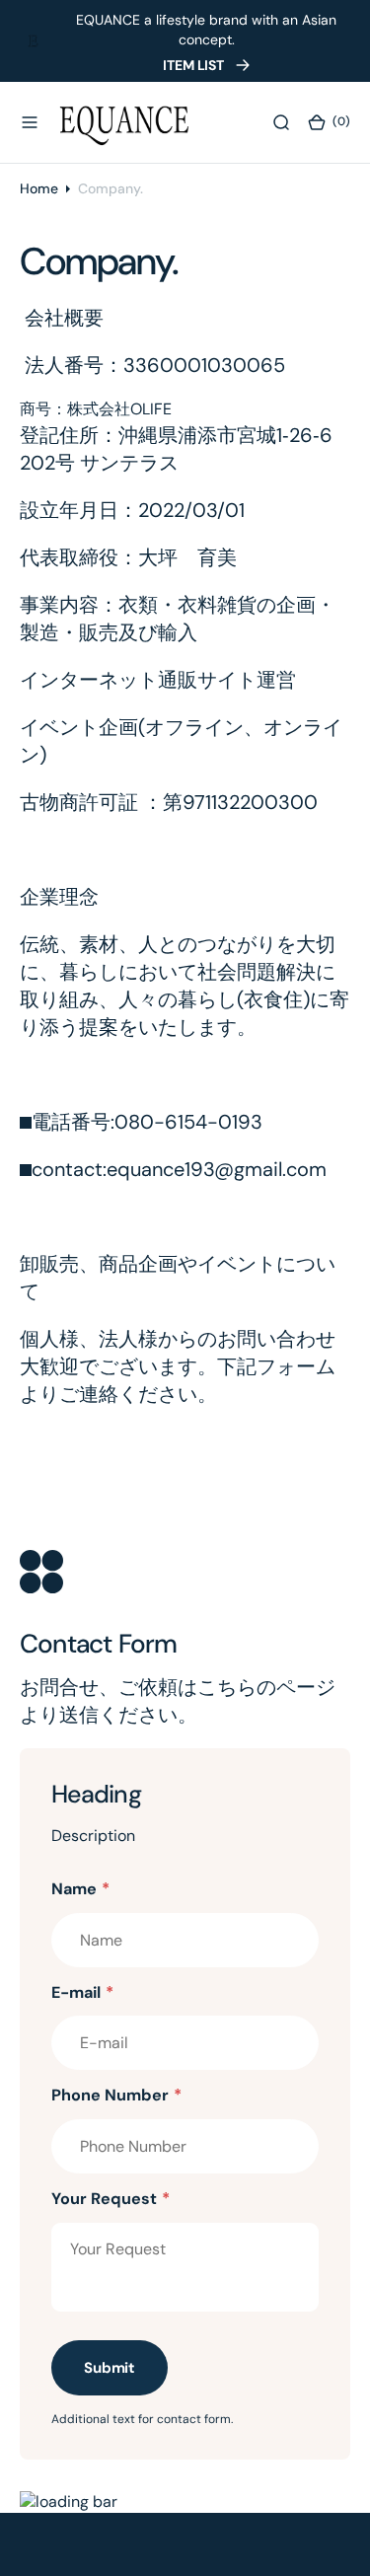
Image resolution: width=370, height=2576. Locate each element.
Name (80, 1889)
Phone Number (116, 2095)
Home (39, 188)
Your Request (111, 2199)
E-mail (82, 1992)
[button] (30, 121)
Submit (110, 2368)
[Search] (281, 121)
